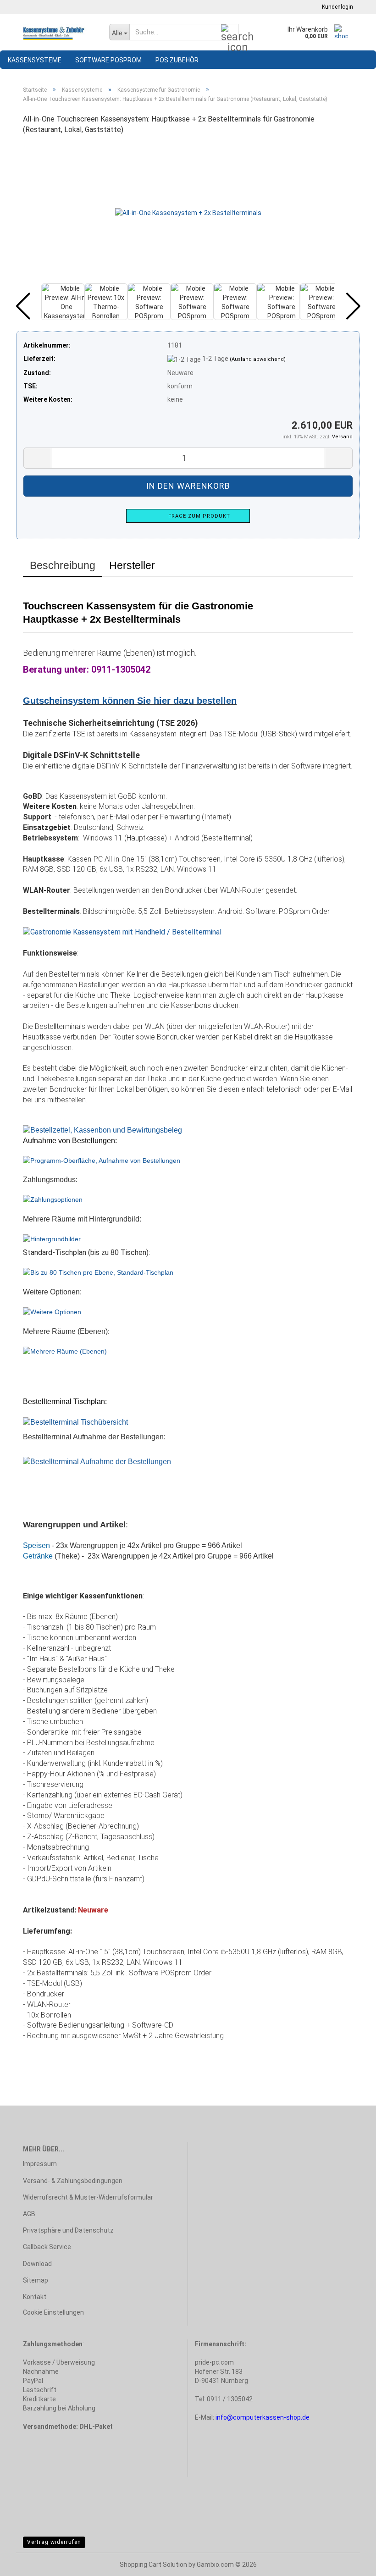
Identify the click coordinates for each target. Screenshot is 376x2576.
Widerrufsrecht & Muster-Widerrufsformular (88, 2197)
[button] (23, 306)
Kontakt (35, 2297)
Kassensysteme (35, 60)
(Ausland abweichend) (258, 359)
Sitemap (36, 2280)
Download (37, 2264)
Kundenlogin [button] (336, 7)
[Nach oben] (351, 2562)
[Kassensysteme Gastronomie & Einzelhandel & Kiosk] (59, 32)
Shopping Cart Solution (153, 2565)
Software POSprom (108, 60)
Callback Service (47, 2247)
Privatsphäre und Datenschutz (68, 2230)
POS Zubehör (177, 60)
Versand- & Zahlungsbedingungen (73, 2181)
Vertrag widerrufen (54, 2542)
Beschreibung (63, 565)
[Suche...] (230, 33)
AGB (29, 2214)
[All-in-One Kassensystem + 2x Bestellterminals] (188, 212)
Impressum (40, 2164)
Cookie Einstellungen (53, 2312)
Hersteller (132, 565)
